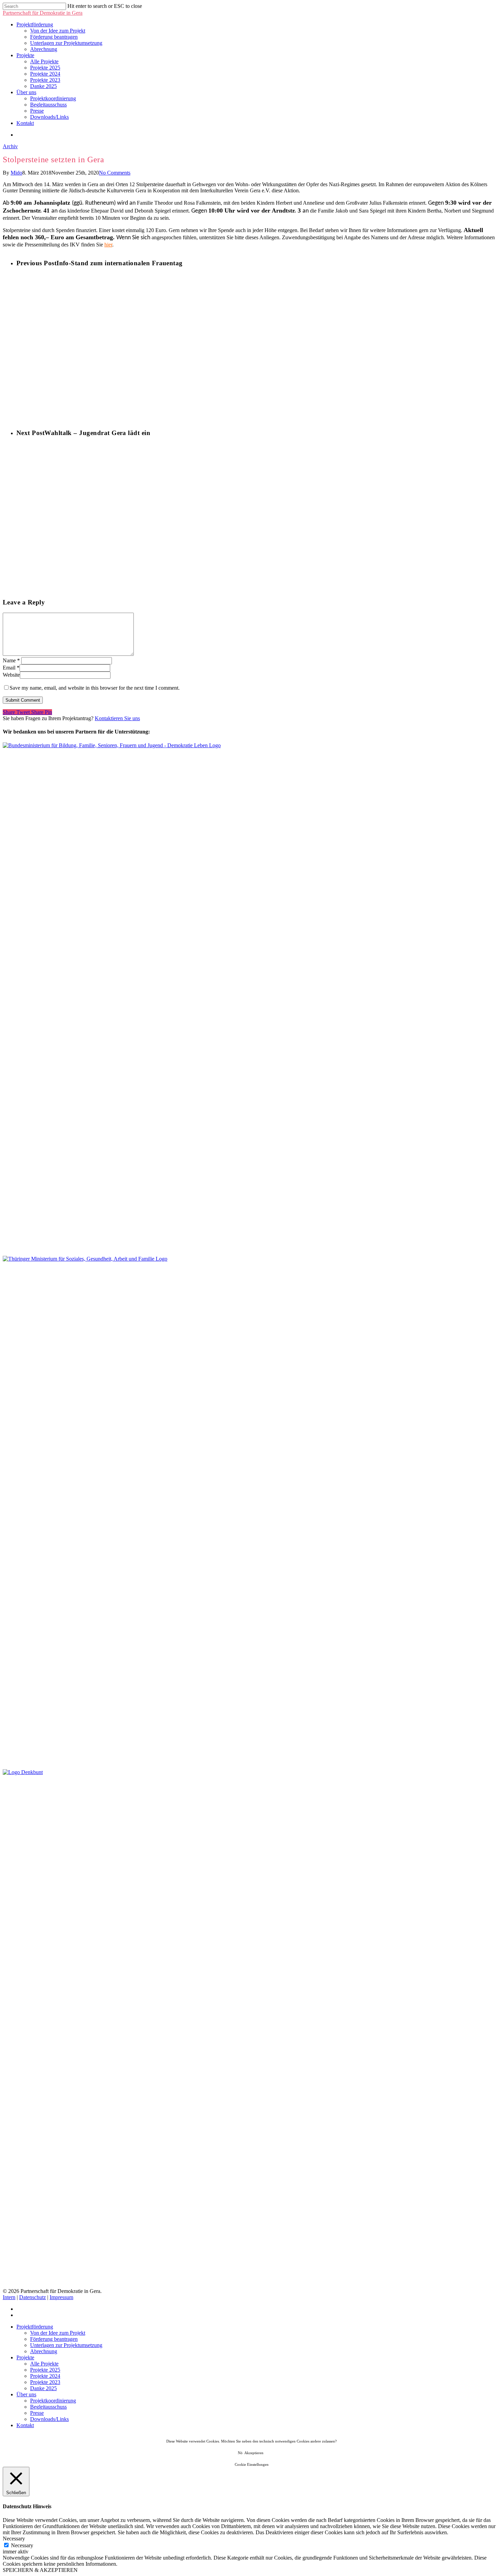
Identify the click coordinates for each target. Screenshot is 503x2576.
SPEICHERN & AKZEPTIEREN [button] (40, 2570)
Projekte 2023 (45, 80)
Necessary (22, 2545)
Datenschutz (33, 2297)
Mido (16, 173)
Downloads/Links (49, 117)
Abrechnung (44, 49)
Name (11, 660)
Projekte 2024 (45, 74)
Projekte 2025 (45, 68)
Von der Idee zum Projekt (58, 31)
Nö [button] (240, 2453)
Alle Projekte (44, 61)
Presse (37, 111)
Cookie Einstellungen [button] (252, 2464)
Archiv (10, 146)
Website (11, 675)
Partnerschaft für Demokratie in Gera (43, 13)
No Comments (115, 173)
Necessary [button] (14, 2539)
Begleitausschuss (48, 105)
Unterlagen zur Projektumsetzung (66, 43)
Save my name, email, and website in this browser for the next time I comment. (95, 688)
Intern (9, 2297)
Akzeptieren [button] (254, 2453)
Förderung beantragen (54, 37)
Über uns (26, 92)
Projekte (25, 55)
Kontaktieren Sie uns (117, 718)
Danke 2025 (43, 86)
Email (11, 668)
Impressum (61, 2297)
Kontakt (25, 123)
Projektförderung (35, 24)
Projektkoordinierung (53, 98)
